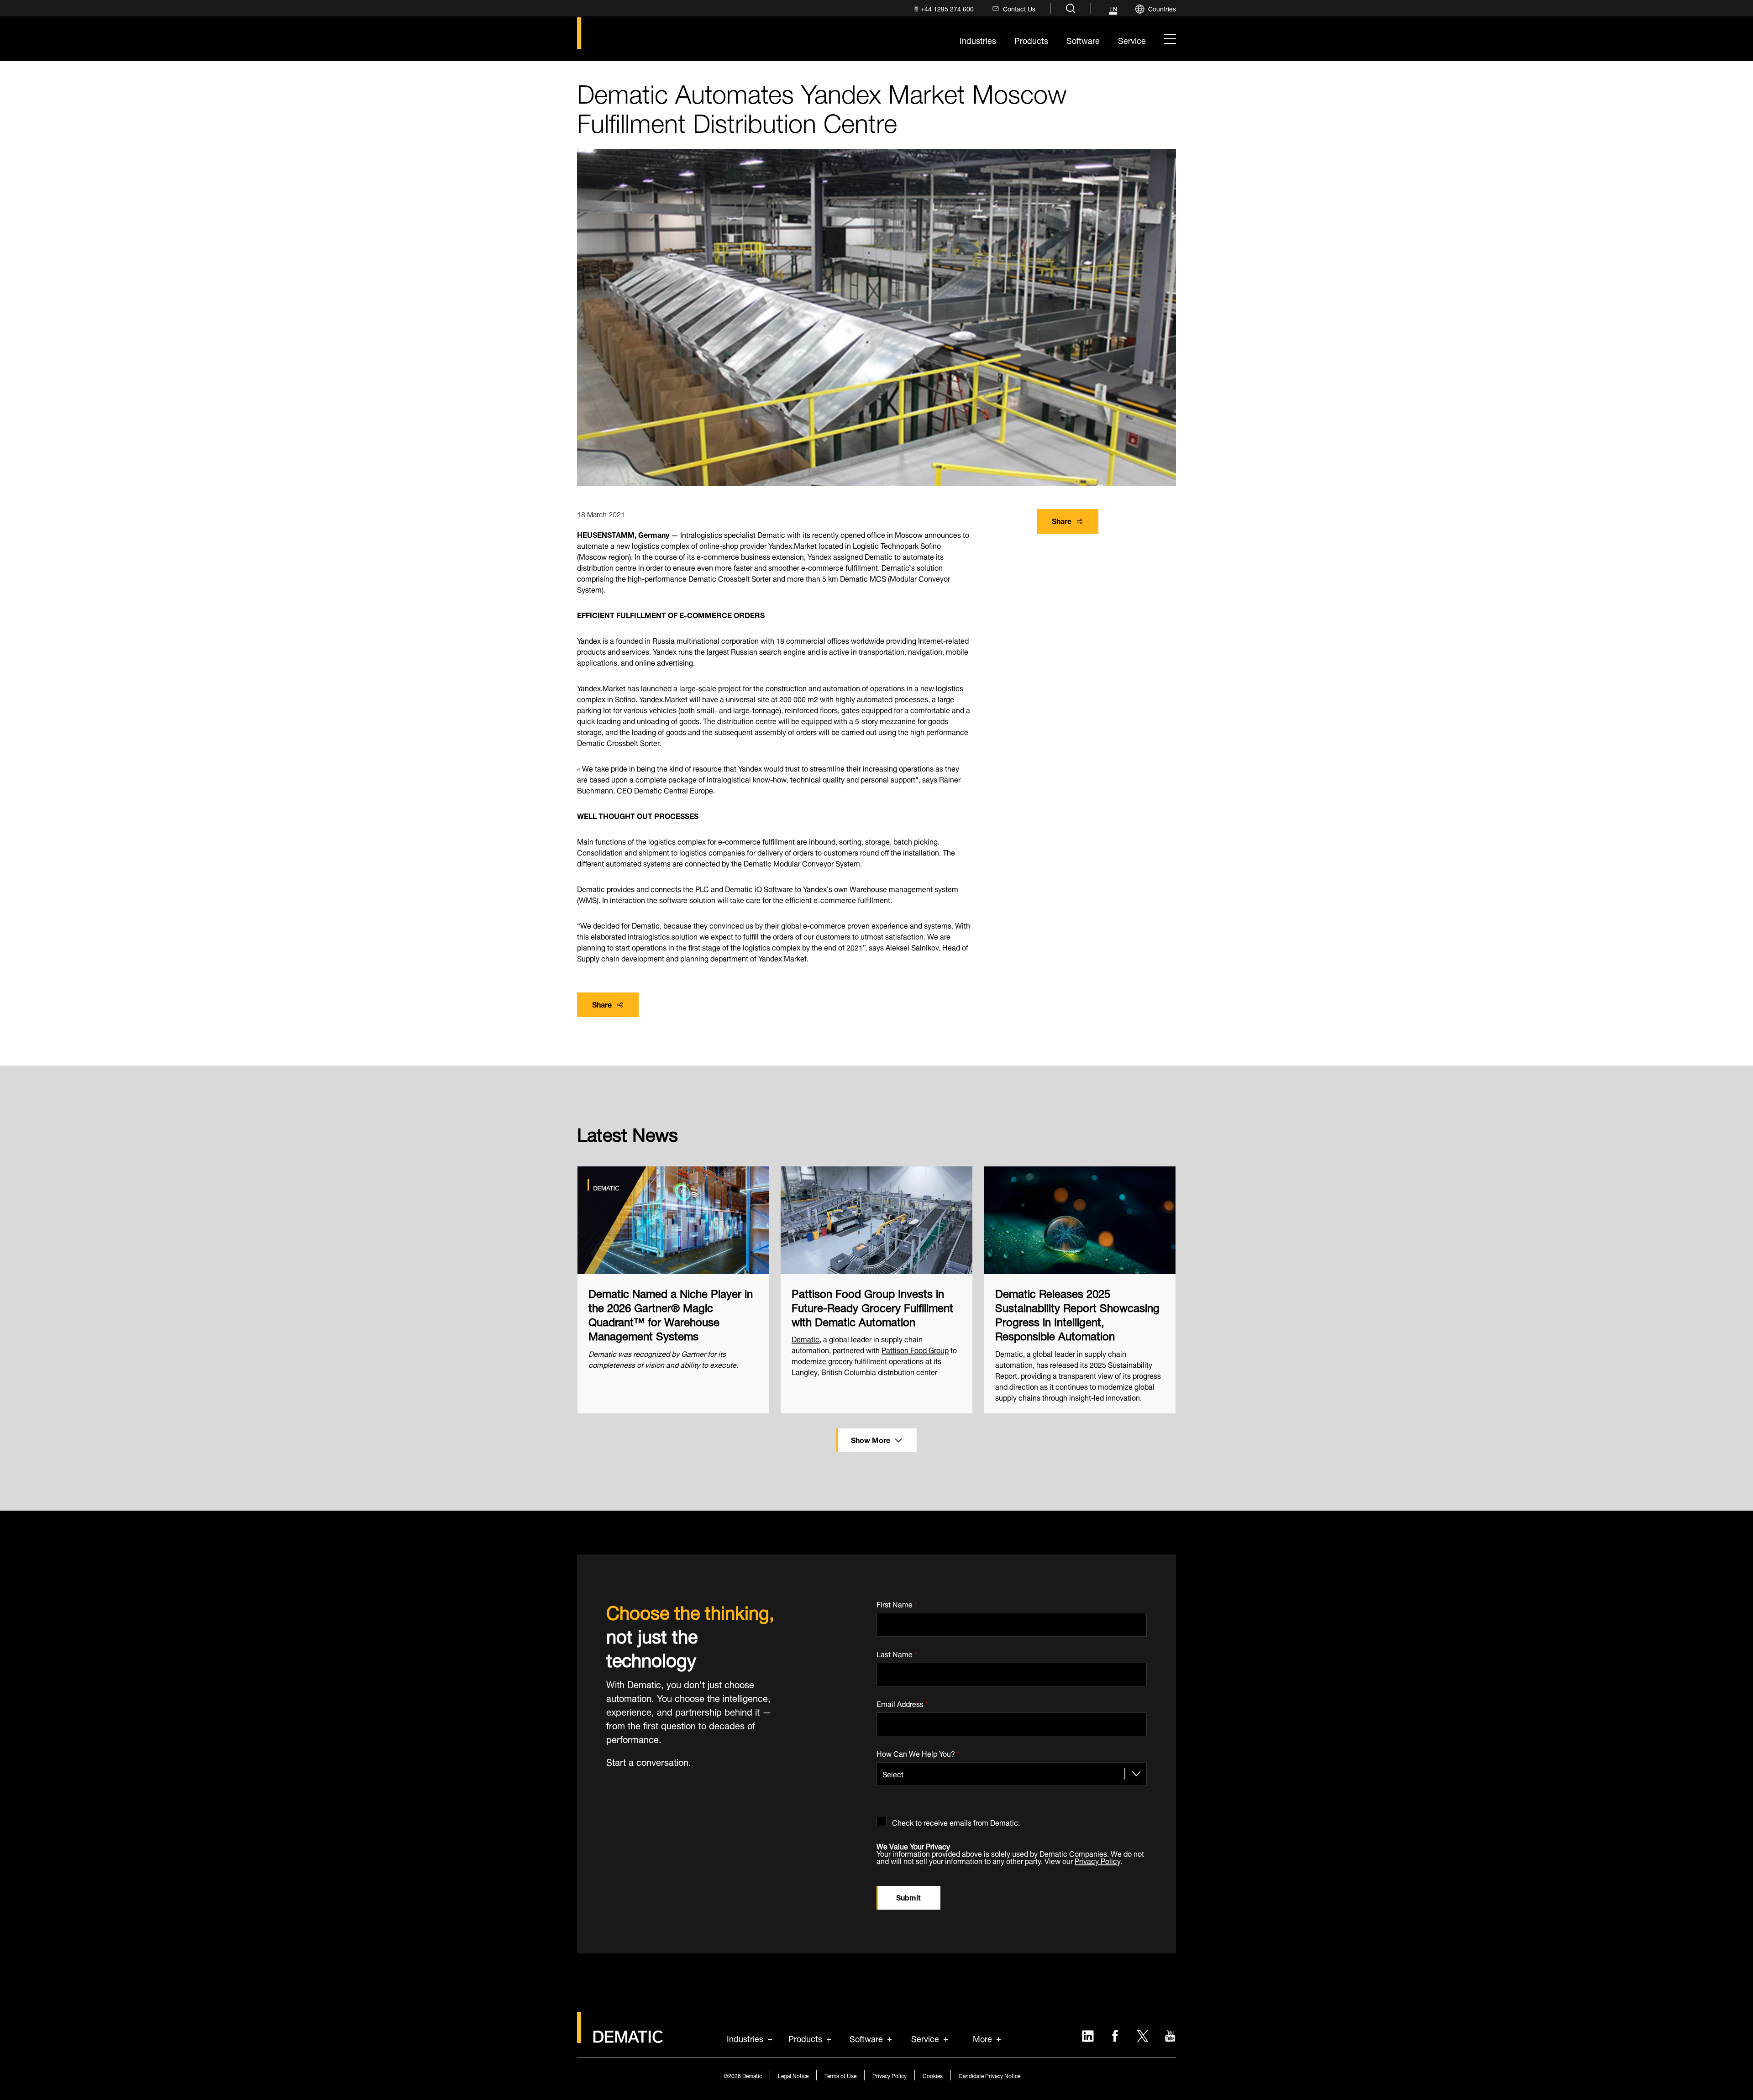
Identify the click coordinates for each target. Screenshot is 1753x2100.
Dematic (806, 1338)
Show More (871, 1439)
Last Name (897, 1652)
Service (925, 2038)
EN (1113, 9)
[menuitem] (943, 8)
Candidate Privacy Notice (989, 2075)
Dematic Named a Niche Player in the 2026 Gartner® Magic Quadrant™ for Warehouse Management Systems (671, 1314)
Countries (1162, 8)
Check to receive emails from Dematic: (956, 1821)
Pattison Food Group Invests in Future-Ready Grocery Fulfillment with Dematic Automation (872, 1307)
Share (1062, 520)
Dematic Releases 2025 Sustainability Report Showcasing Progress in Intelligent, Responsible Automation (1077, 1314)
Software (866, 2038)
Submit (908, 1897)
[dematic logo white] (620, 2037)
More (982, 2038)
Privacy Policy (1097, 1860)
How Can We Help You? (918, 1752)
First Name (897, 1603)
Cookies (933, 2075)
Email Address (902, 1702)
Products (805, 2038)
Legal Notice (793, 2075)
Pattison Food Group (915, 1349)
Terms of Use (840, 2075)
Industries (745, 2038)
